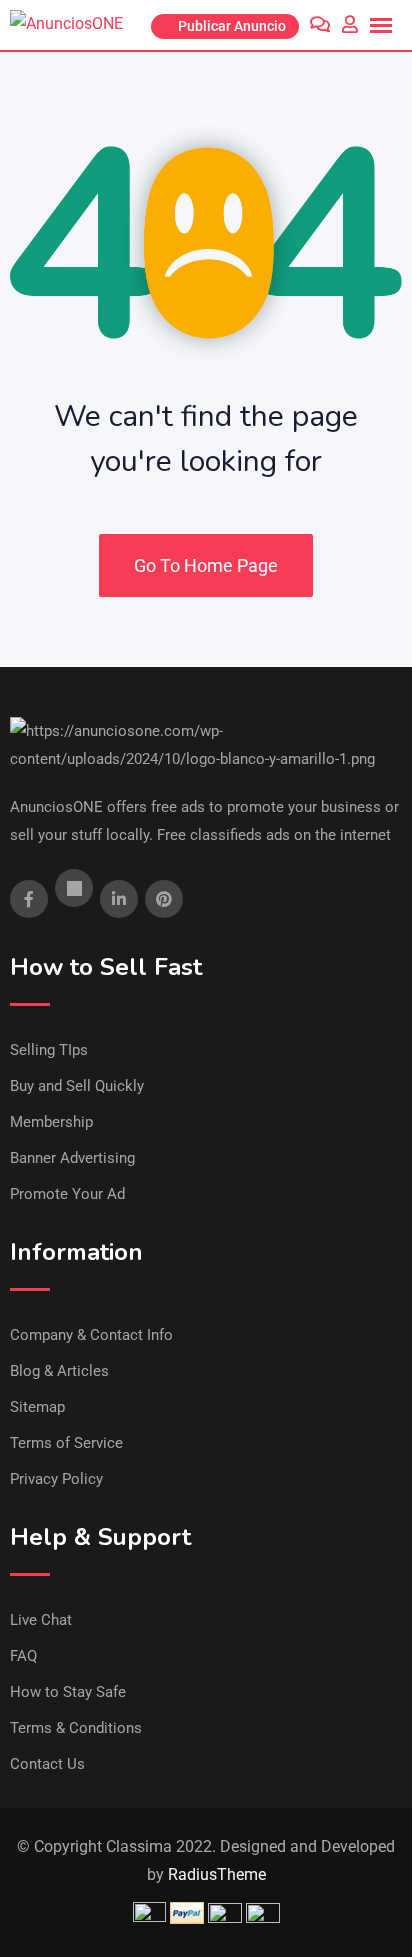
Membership (51, 1122)
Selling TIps (49, 1050)
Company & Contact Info (91, 1335)
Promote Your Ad (67, 1194)
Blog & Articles (59, 1371)
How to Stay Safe (68, 1692)
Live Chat (41, 1620)
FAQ (23, 1656)
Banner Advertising (72, 1158)
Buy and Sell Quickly (77, 1086)
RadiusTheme (217, 1874)
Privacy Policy (56, 1479)
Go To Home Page (206, 565)
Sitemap (37, 1407)
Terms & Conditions (76, 1728)
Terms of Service (66, 1443)
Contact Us (47, 1764)
